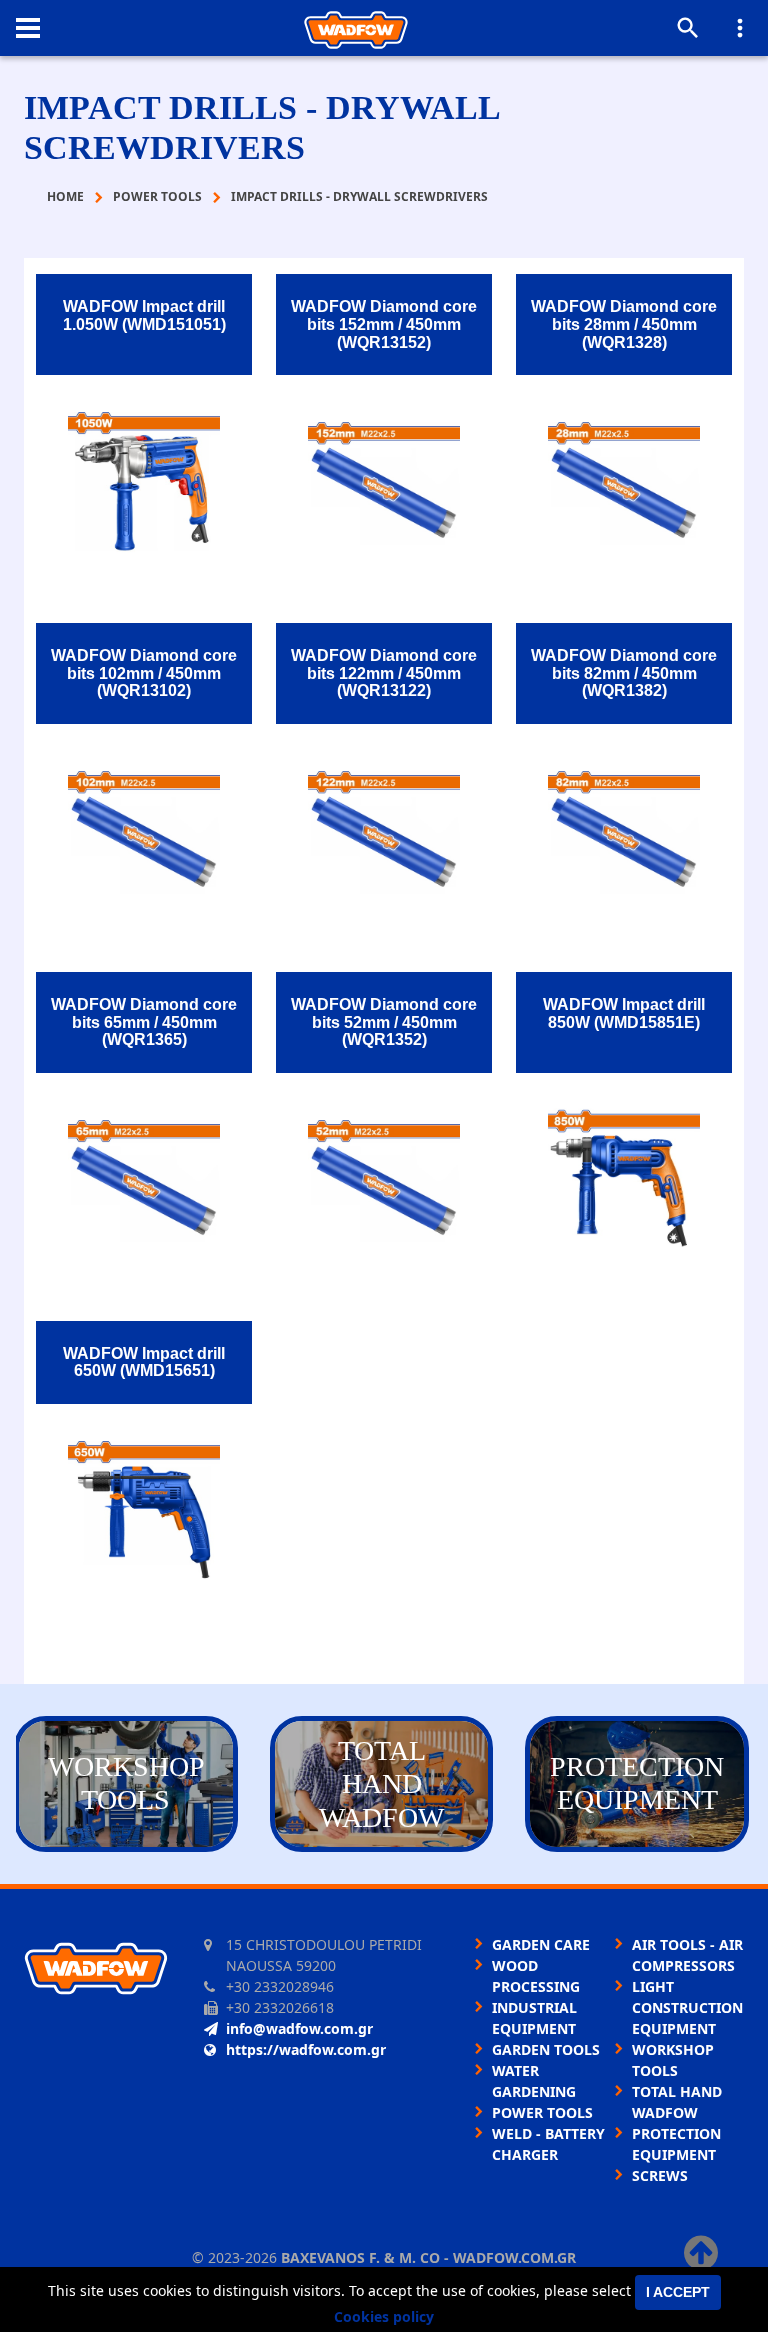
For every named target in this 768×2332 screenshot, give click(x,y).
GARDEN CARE (541, 1944)
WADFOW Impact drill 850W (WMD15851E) (624, 1013)
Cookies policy (384, 2316)
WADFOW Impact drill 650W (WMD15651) (144, 1362)
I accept (678, 2292)
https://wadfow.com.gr (306, 2049)
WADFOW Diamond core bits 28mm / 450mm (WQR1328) (624, 324)
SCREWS (660, 2175)
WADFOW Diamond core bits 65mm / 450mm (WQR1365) (144, 1022)
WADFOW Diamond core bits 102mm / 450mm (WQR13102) (144, 673)
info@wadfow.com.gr (299, 2028)
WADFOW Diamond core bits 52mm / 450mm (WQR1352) (384, 1022)
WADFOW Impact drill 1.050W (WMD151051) (144, 315)
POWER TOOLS (542, 2112)
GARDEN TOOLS (546, 2049)
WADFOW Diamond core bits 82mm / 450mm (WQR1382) (624, 673)
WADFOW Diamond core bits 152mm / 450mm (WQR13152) (384, 324)
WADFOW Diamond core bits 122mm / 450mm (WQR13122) (384, 673)
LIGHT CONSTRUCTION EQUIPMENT (687, 2007)
